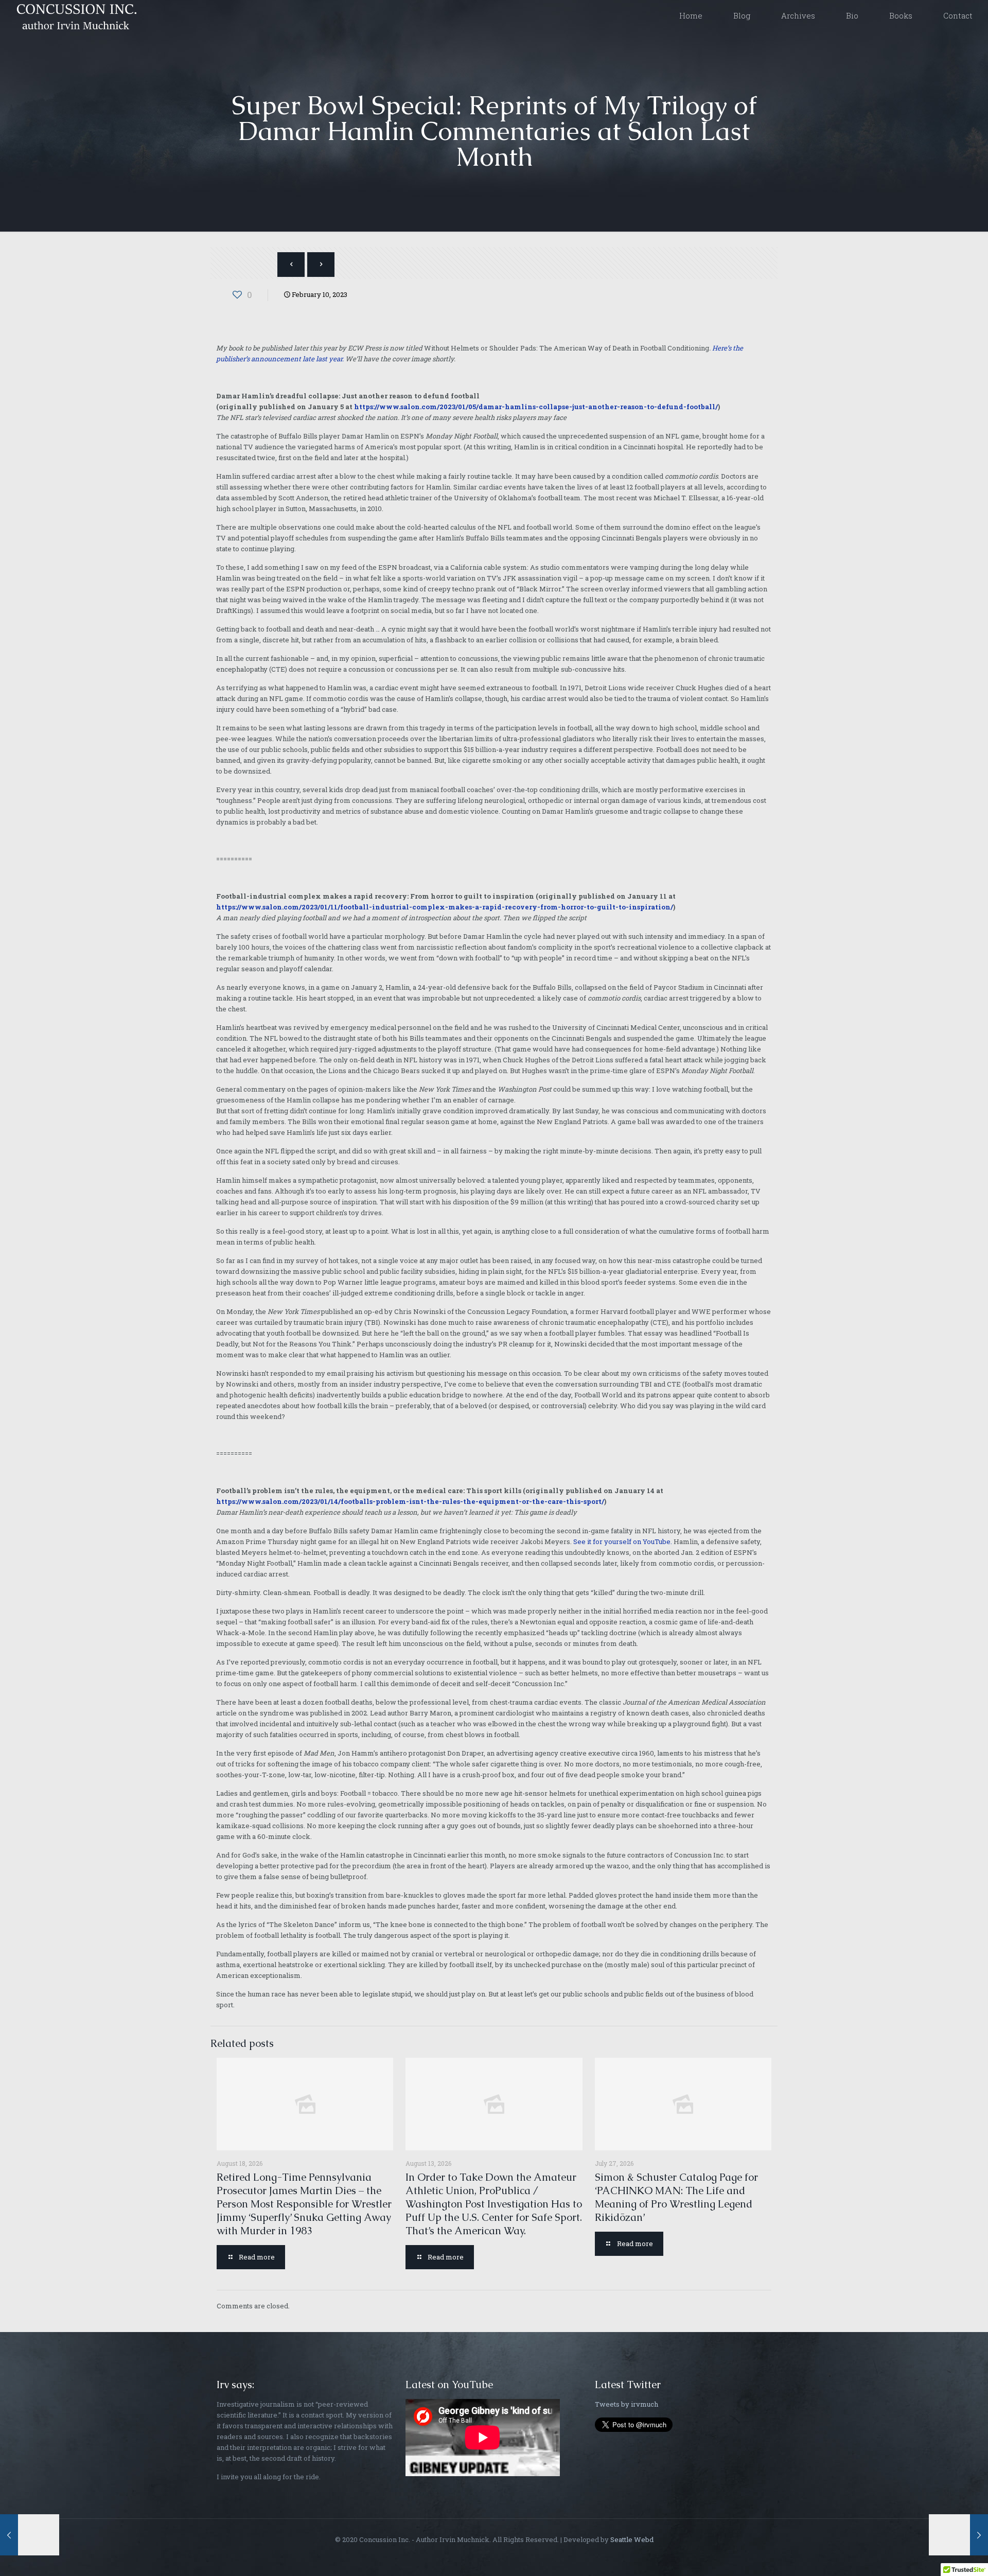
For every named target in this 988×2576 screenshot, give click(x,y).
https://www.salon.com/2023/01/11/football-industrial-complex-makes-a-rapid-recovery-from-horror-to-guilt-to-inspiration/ (445, 907)
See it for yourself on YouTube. (623, 1541)
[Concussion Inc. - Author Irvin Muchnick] (75, 15)
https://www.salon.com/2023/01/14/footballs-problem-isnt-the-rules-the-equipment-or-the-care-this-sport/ (410, 1501)
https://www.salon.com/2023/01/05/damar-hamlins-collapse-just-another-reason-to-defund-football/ (536, 407)
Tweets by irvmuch (627, 2404)
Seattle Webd (632, 2539)
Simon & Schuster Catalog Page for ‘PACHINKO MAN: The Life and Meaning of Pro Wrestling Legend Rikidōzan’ (676, 2197)
